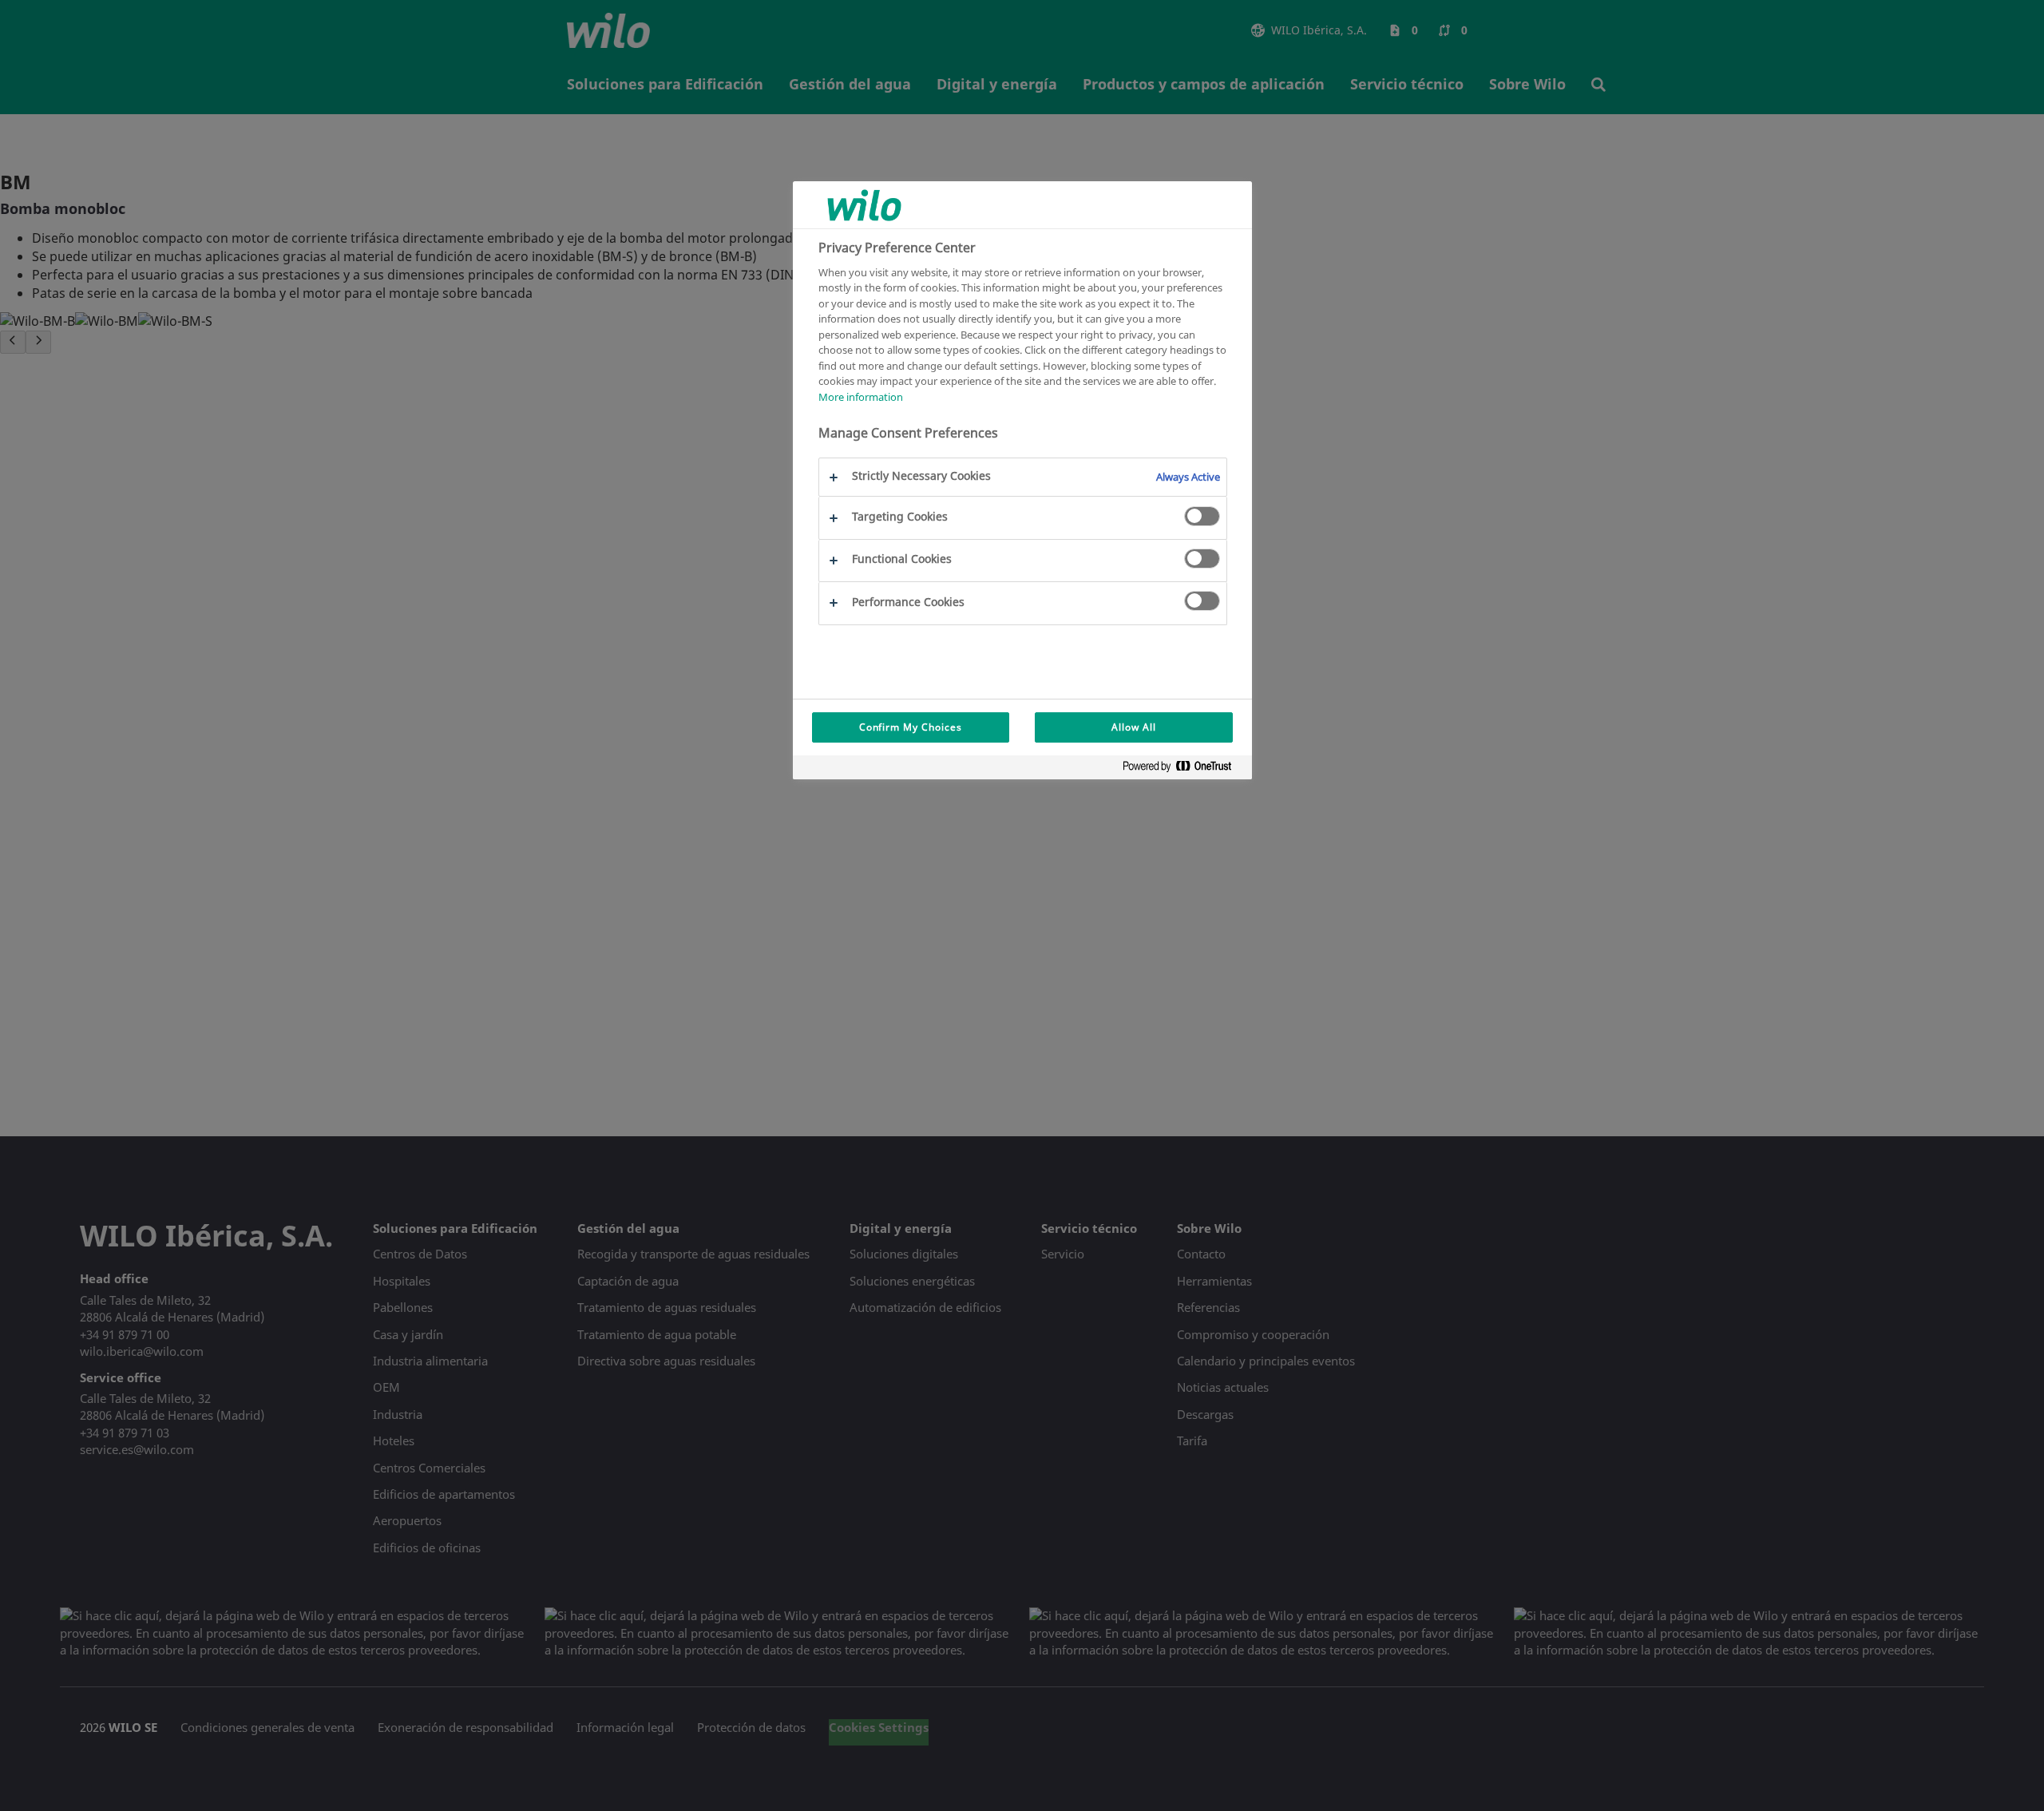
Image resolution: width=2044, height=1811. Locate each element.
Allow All (1134, 727)
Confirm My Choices (911, 727)
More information (861, 397)
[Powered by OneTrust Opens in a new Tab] (1183, 769)
